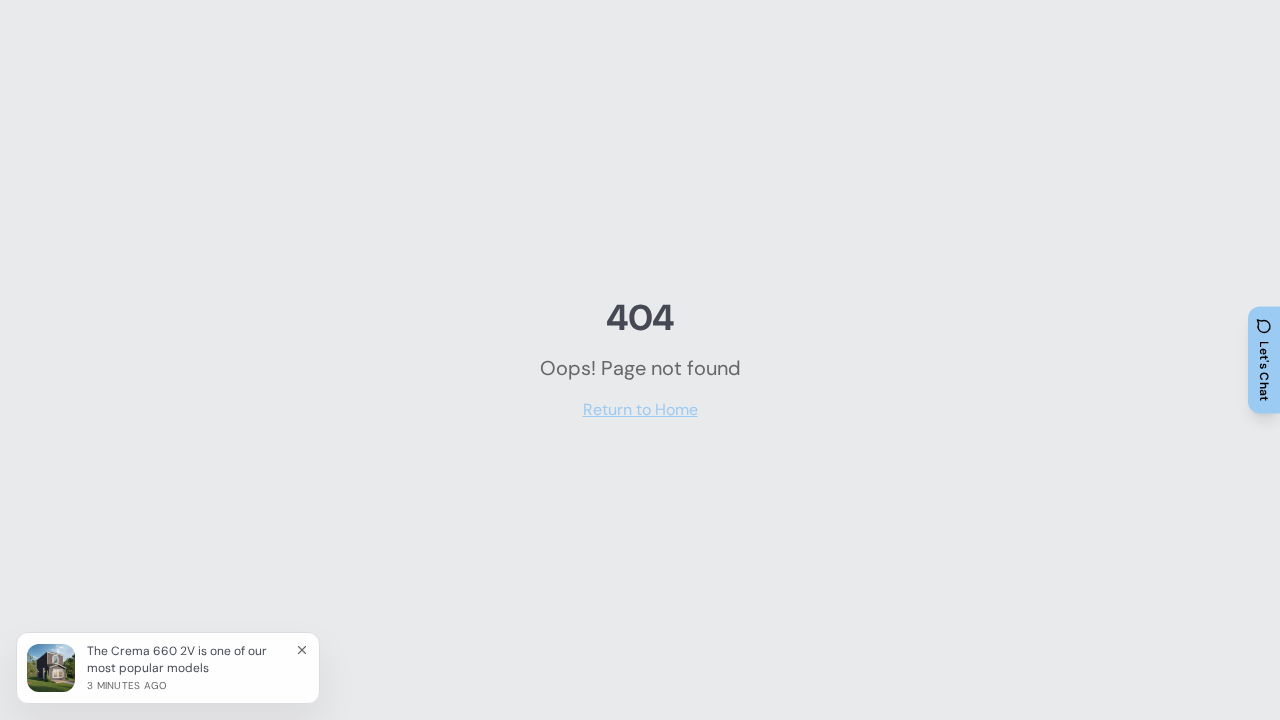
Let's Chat (1264, 371)
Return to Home (640, 409)
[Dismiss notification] (302, 650)
